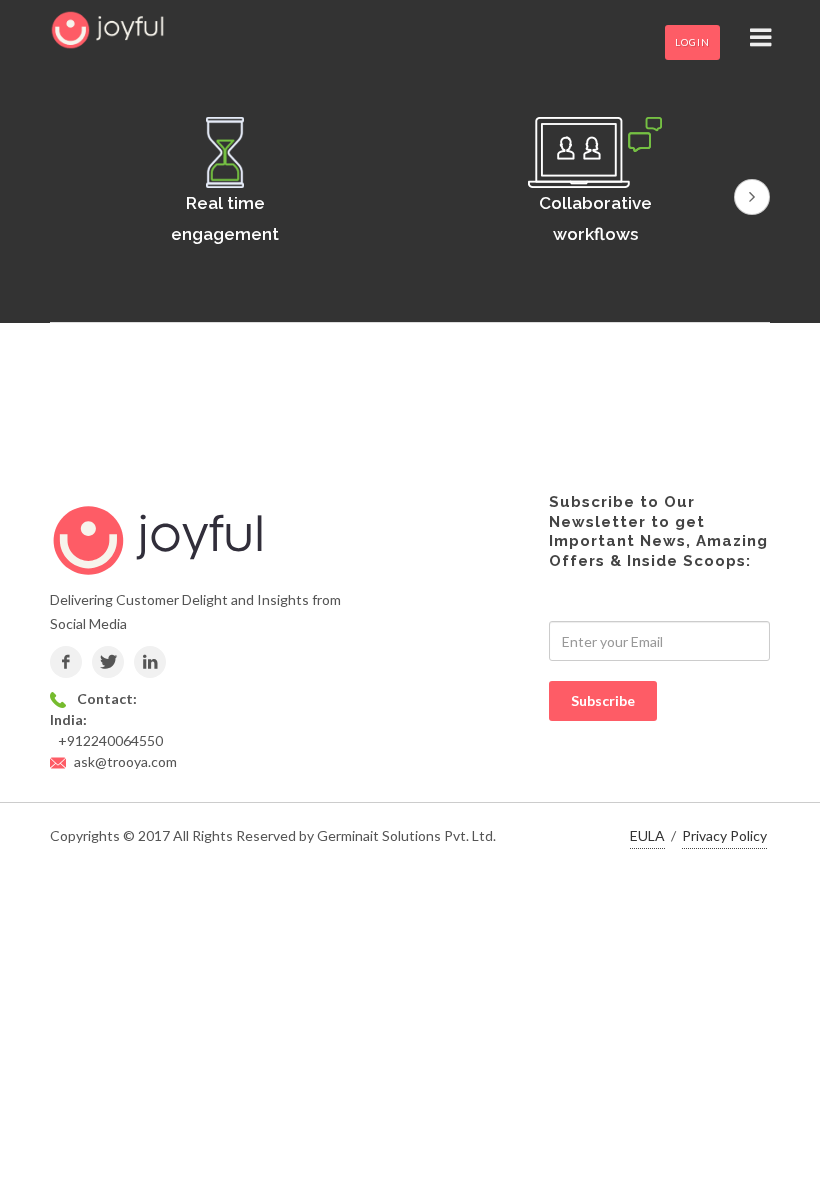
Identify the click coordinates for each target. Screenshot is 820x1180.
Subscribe (603, 700)
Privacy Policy (724, 835)
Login (692, 42)
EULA (647, 835)
